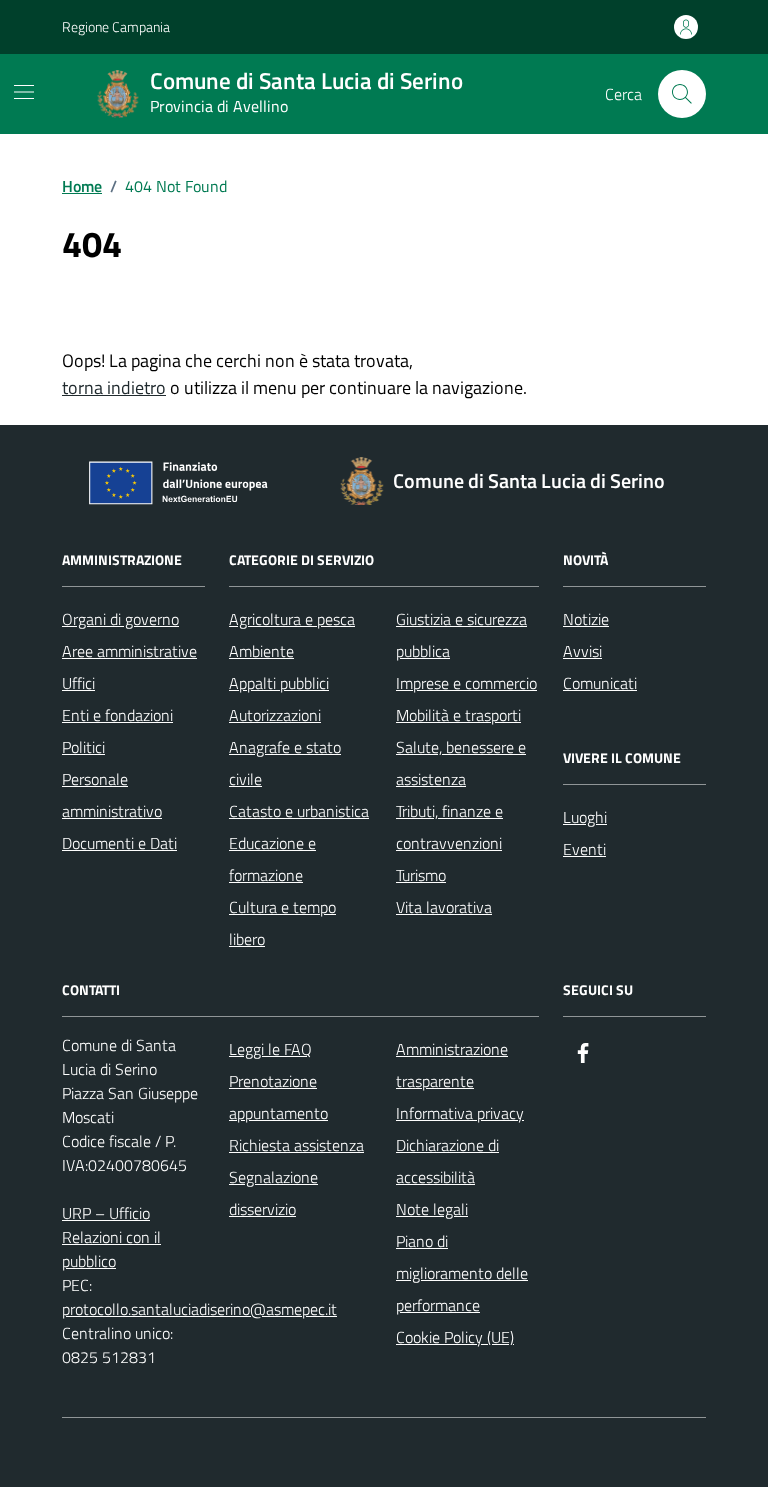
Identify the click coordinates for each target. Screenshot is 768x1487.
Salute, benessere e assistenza (461, 763)
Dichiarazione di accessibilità (447, 1161)
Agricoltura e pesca (292, 619)
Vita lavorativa (444, 907)
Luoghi (585, 817)
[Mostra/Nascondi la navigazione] (24, 92)
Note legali (432, 1209)
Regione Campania (116, 26)
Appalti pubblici (279, 683)
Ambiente (261, 651)
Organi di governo (120, 619)
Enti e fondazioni (117, 715)
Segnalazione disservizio (273, 1193)
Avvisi (582, 651)
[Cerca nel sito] (682, 94)
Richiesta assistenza (296, 1145)
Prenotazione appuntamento (278, 1097)
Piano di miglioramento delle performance (462, 1273)
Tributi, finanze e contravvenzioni (449, 827)
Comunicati (600, 683)
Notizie (586, 619)
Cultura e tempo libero (282, 923)
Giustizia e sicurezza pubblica (461, 635)
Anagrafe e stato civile (285, 763)
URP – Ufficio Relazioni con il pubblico (111, 1237)
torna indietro (114, 387)
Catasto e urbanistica (299, 811)
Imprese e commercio (466, 683)
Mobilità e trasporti (458, 715)
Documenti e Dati (119, 843)
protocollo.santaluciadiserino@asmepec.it (199, 1309)
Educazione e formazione (272, 859)
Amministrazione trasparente (452, 1065)
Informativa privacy (460, 1113)
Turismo (421, 875)
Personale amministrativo (112, 795)
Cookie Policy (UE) (455, 1337)
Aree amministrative (129, 651)
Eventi (584, 849)
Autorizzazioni (275, 715)
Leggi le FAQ (270, 1049)
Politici (83, 747)
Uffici (78, 683)
